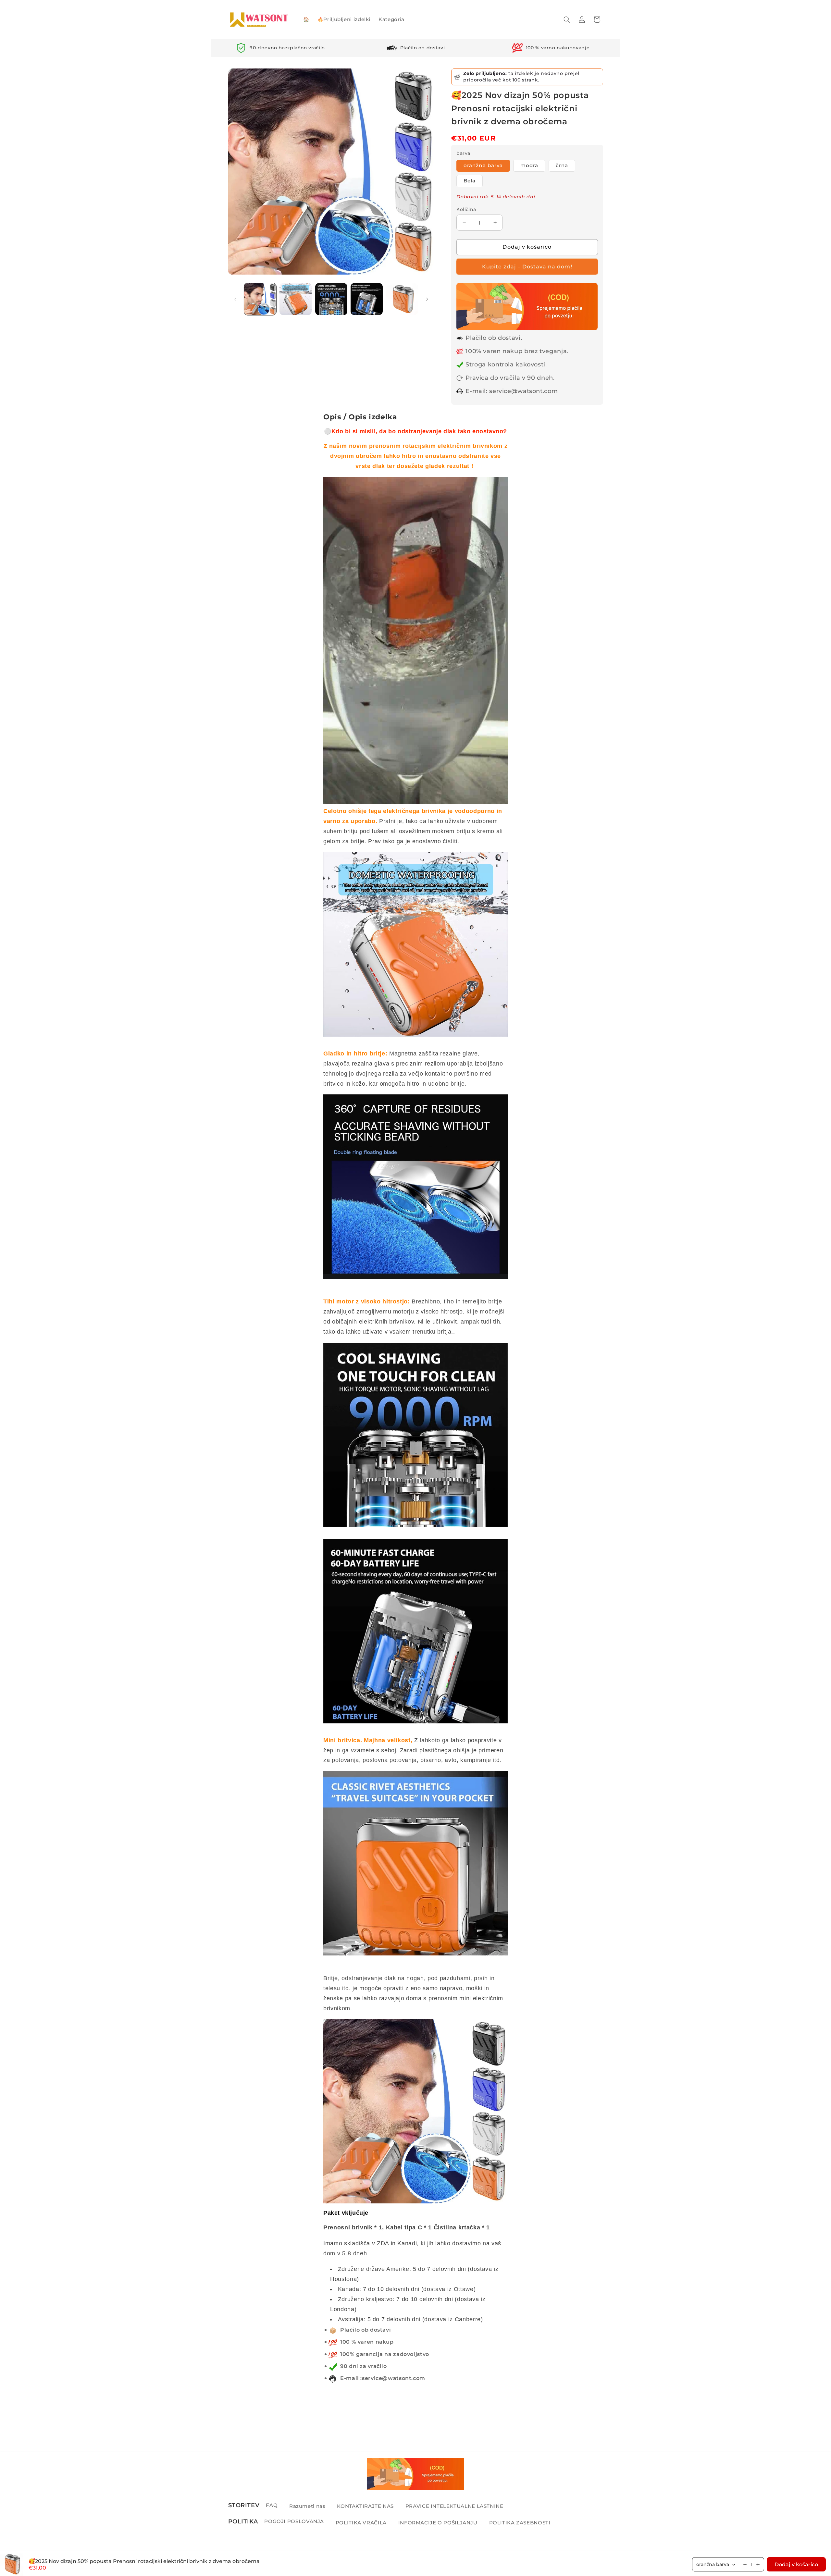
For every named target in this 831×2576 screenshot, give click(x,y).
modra (529, 166)
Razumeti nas (307, 2506)
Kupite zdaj (527, 267)
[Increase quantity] (758, 2564)
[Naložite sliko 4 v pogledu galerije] (367, 299)
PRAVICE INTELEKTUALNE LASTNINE (454, 2506)
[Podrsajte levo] (235, 299)
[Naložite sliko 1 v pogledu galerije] (260, 299)
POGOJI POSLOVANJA (294, 2521)
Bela (470, 181)
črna (562, 166)
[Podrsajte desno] (427, 299)
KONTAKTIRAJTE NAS (365, 2506)
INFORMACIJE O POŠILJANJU (438, 2522)
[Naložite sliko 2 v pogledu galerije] (296, 299)
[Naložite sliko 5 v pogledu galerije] (402, 299)
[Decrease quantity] (745, 2564)
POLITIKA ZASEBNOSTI (520, 2522)
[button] (567, 19)
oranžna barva (483, 166)
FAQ (272, 2505)
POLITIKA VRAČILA (361, 2522)
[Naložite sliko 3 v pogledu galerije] (331, 299)
